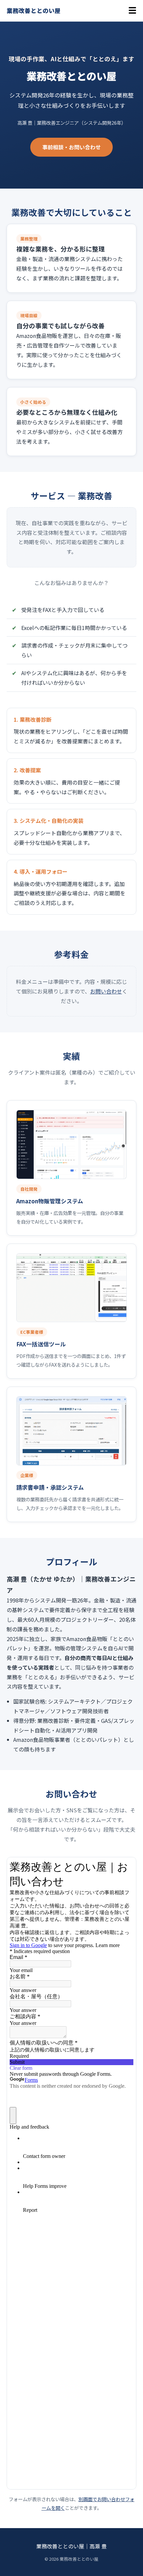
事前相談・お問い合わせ (71, 147)
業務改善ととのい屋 (34, 10)
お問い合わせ (106, 991)
